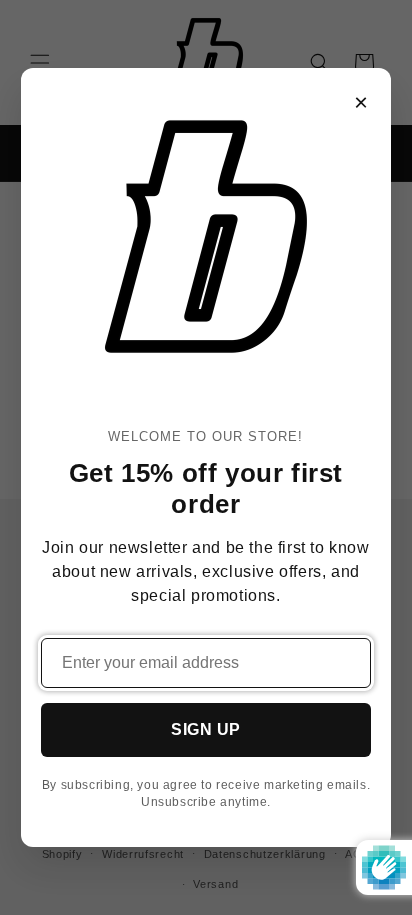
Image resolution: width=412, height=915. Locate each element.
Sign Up (206, 729)
